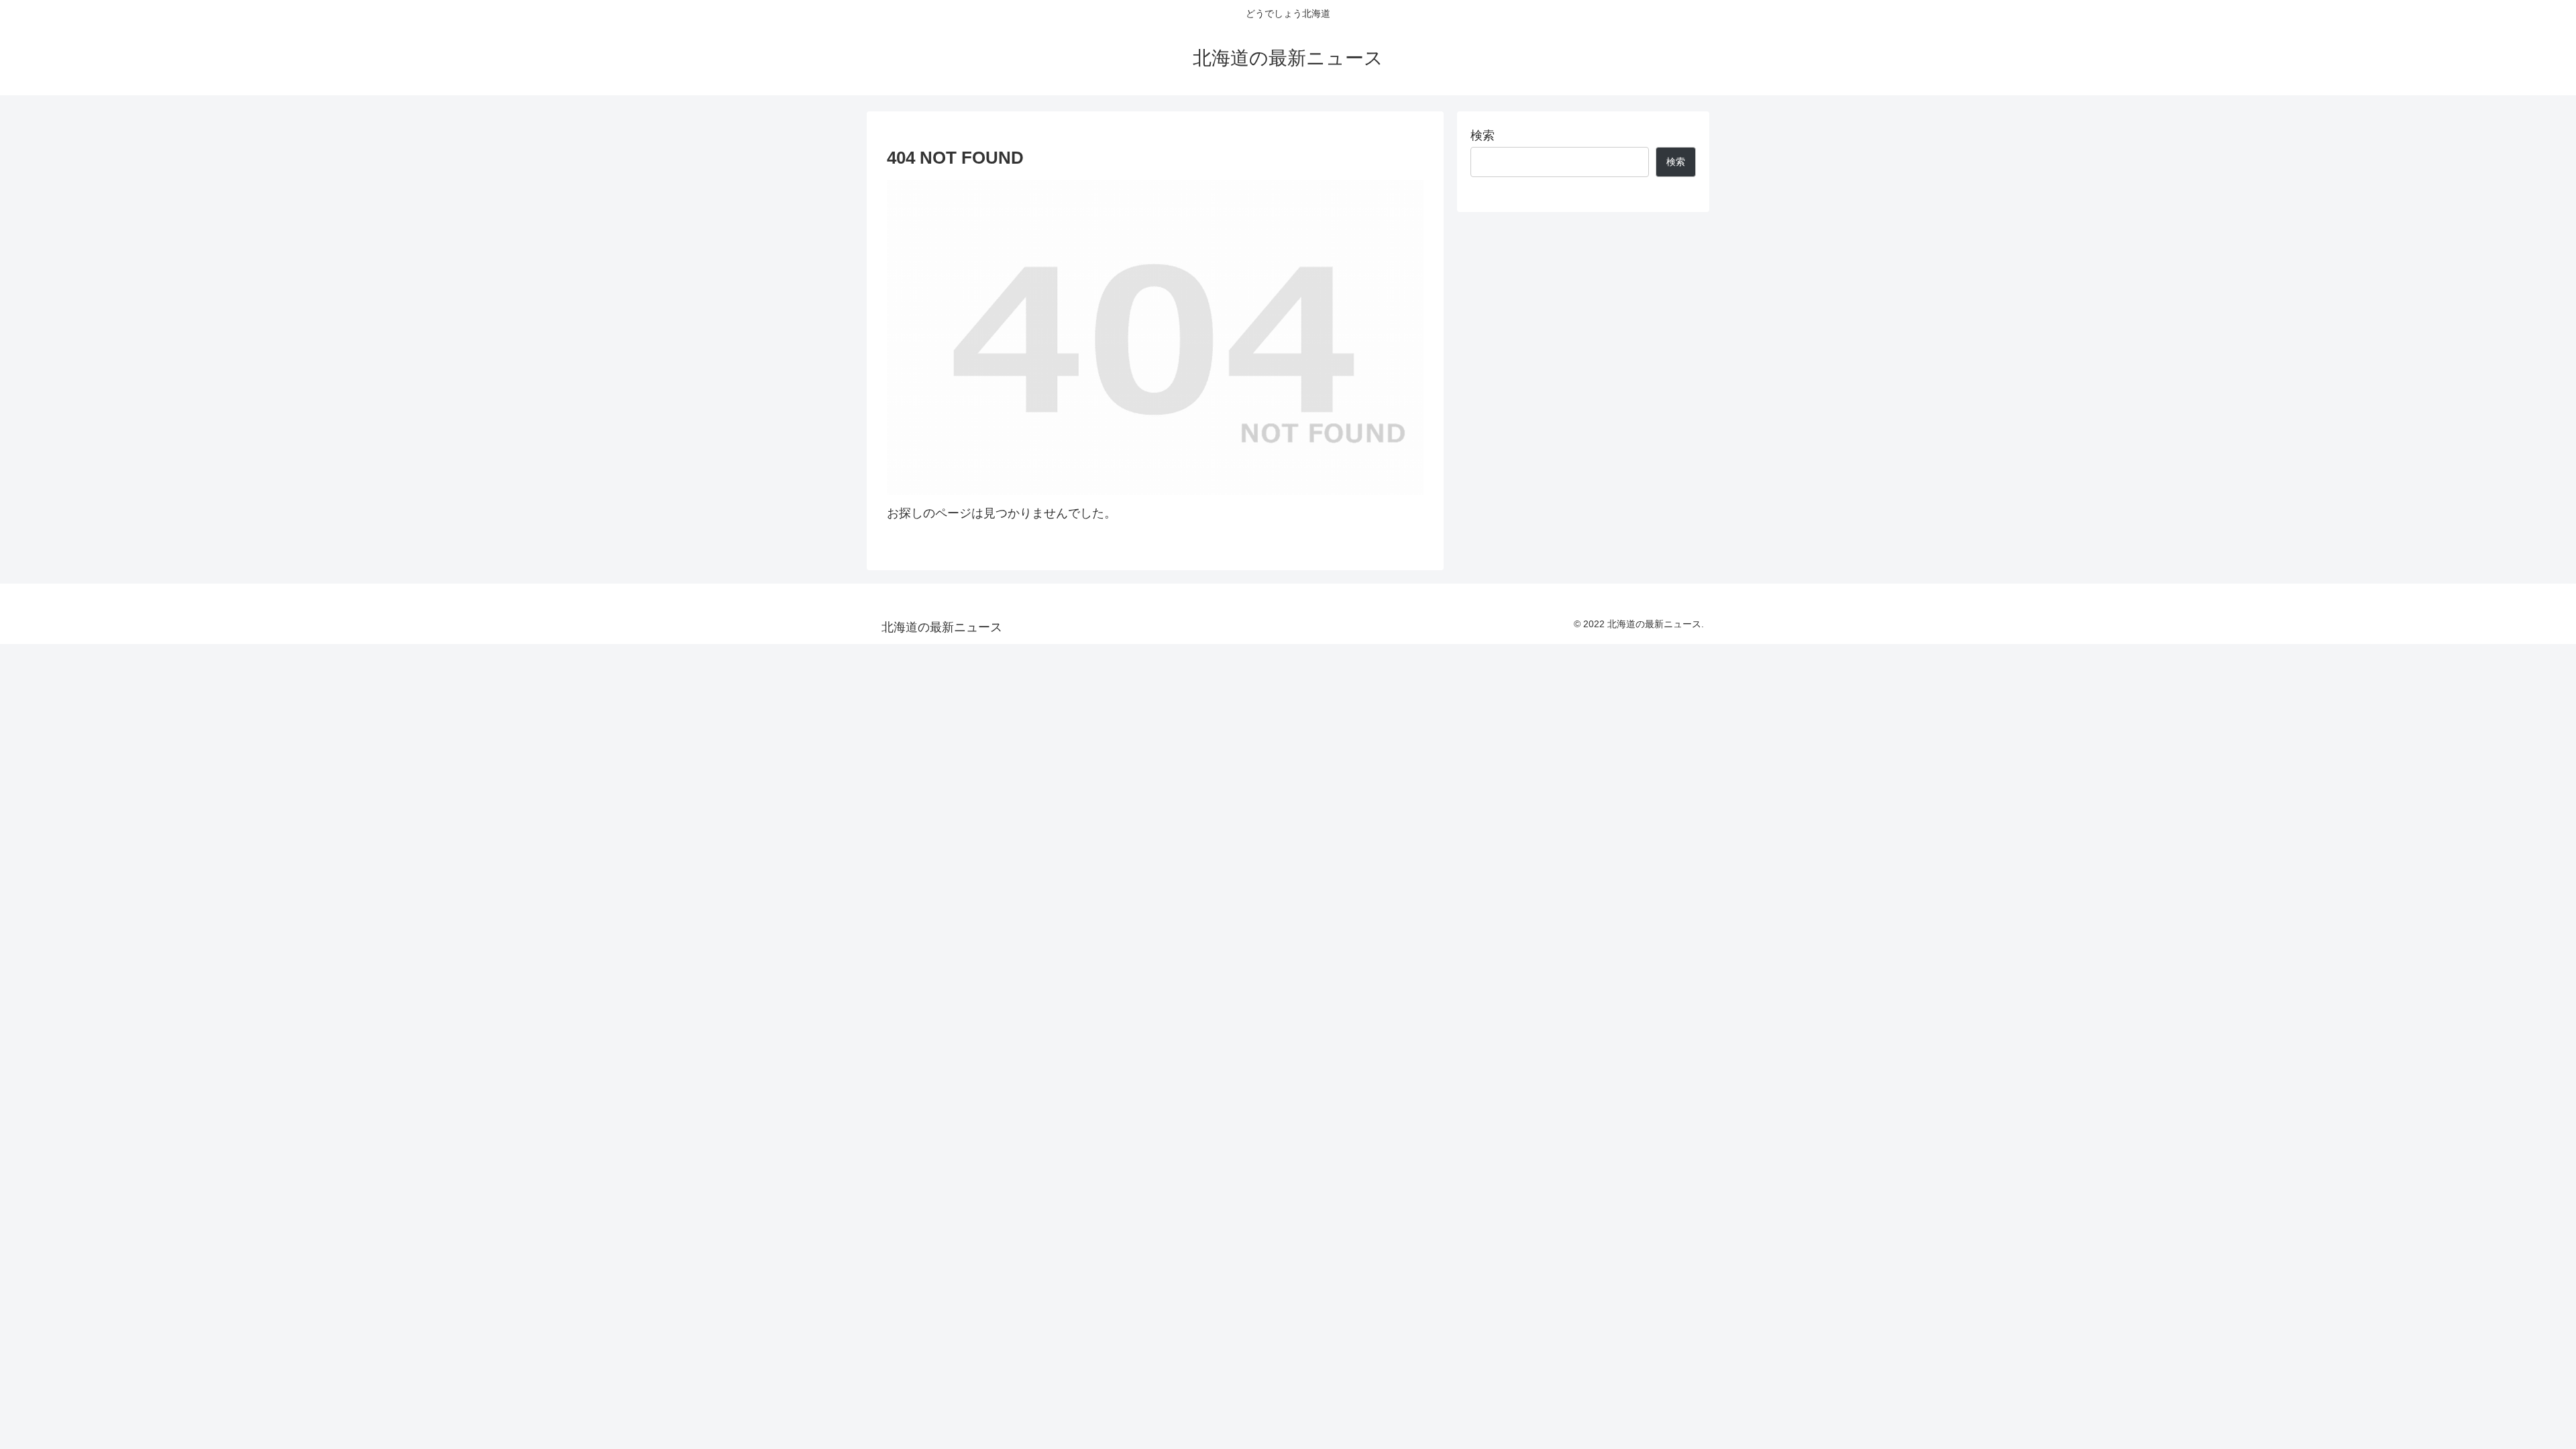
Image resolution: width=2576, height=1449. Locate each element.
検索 (1483, 136)
